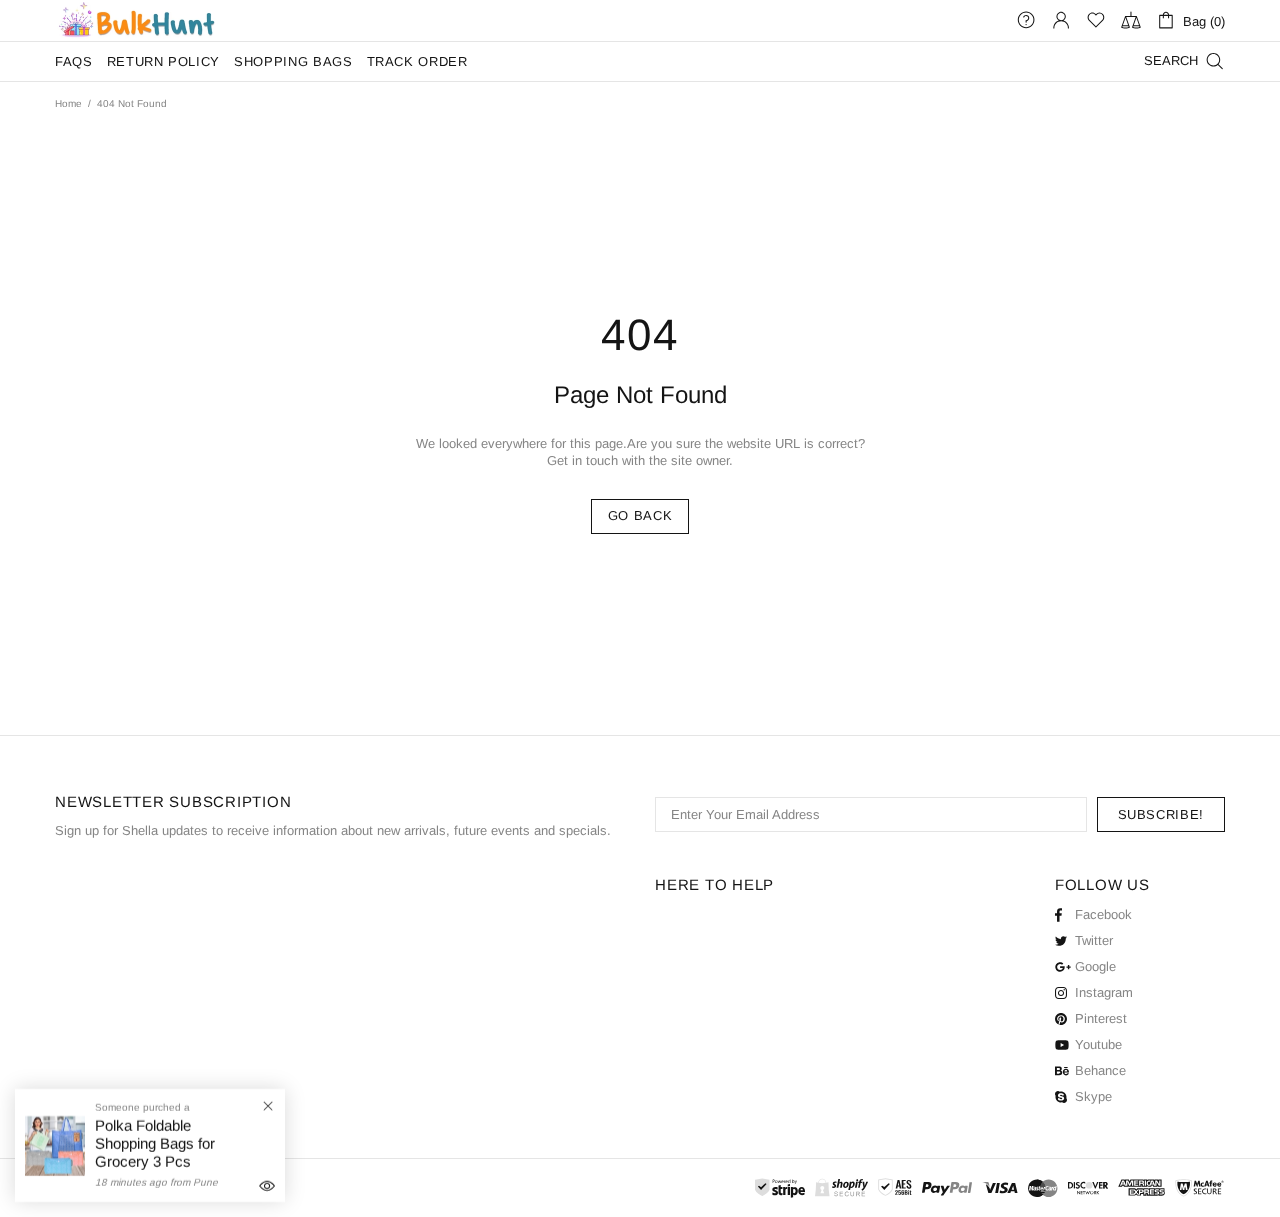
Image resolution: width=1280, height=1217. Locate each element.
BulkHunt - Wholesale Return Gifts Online (136, 20)
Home (68, 103)
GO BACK (640, 515)
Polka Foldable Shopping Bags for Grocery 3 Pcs (155, 1143)
